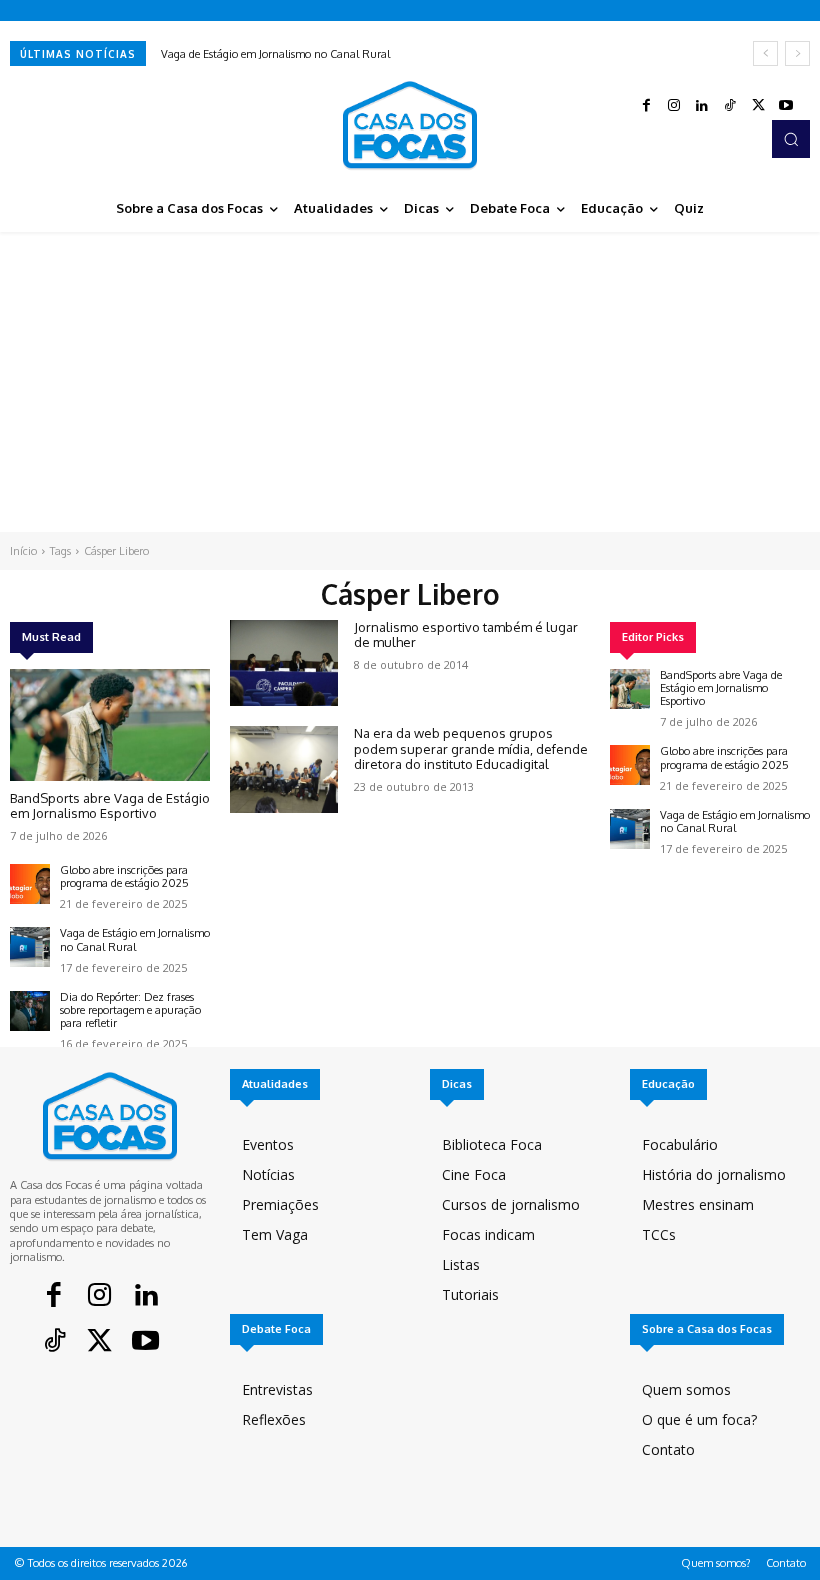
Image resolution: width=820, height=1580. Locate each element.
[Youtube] (786, 106)
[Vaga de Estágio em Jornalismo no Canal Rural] (30, 947)
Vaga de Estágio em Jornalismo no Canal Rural (275, 54)
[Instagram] (674, 106)
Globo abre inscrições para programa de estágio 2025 (124, 876)
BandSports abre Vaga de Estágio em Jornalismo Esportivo (110, 806)
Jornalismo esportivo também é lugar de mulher (466, 635)
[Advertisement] (410, 382)
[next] (797, 53)
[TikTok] (730, 106)
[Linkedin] (702, 106)
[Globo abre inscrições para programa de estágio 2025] (30, 884)
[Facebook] (646, 106)
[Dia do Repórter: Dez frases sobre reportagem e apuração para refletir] (30, 1011)
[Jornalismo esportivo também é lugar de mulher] (284, 663)
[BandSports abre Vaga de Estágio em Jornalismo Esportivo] (110, 725)
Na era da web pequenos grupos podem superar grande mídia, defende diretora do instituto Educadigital (471, 748)
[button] (791, 139)
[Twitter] (758, 106)
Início (23, 551)
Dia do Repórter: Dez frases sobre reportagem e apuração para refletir (130, 1010)
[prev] (765, 53)
